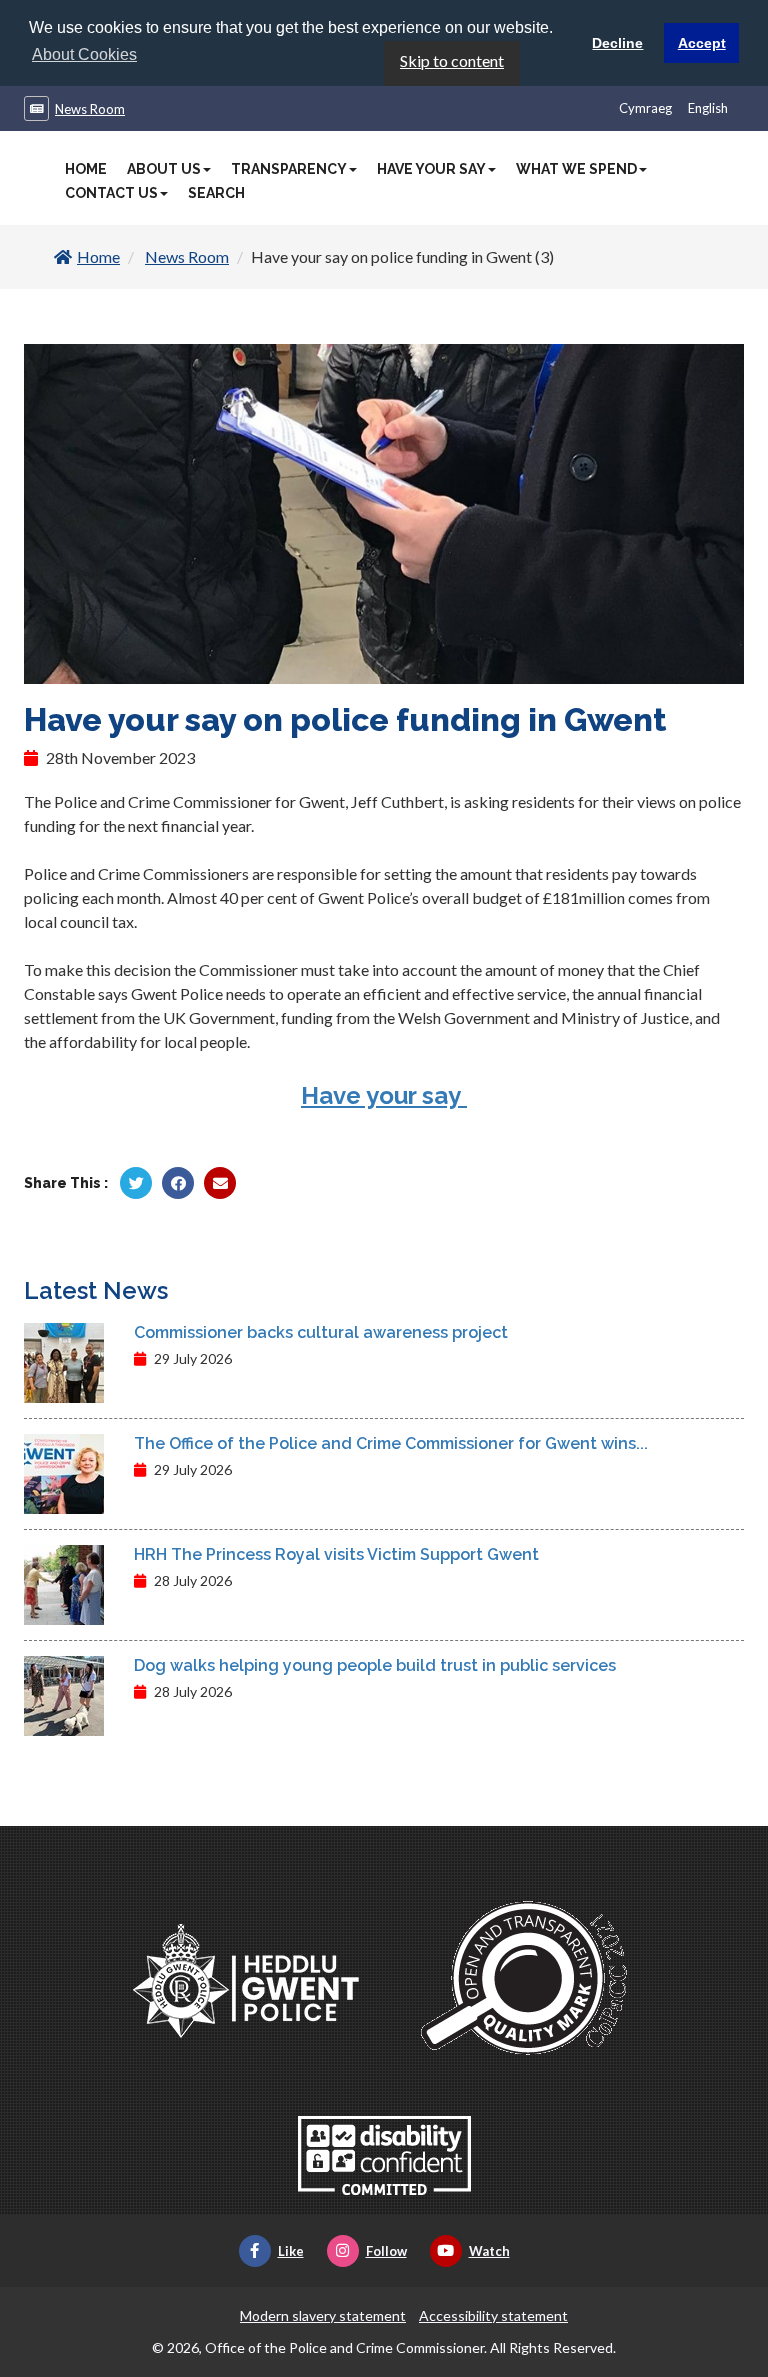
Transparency (289, 169)
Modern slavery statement (323, 2315)
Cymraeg (645, 108)
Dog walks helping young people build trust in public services (375, 1665)
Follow (386, 2251)
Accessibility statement (493, 2315)
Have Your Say (431, 169)
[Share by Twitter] (136, 1183)
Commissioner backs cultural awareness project (321, 1332)
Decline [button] (617, 43)
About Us (164, 169)
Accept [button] (702, 43)
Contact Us (111, 193)
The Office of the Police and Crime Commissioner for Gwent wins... (391, 1443)
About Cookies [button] (84, 54)
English (708, 108)
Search (216, 193)
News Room (90, 109)
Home (86, 169)
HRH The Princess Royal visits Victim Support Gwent (336, 1554)
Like (291, 2251)
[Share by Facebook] (178, 1183)
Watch (489, 2251)
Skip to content (452, 60)
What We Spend (576, 169)
